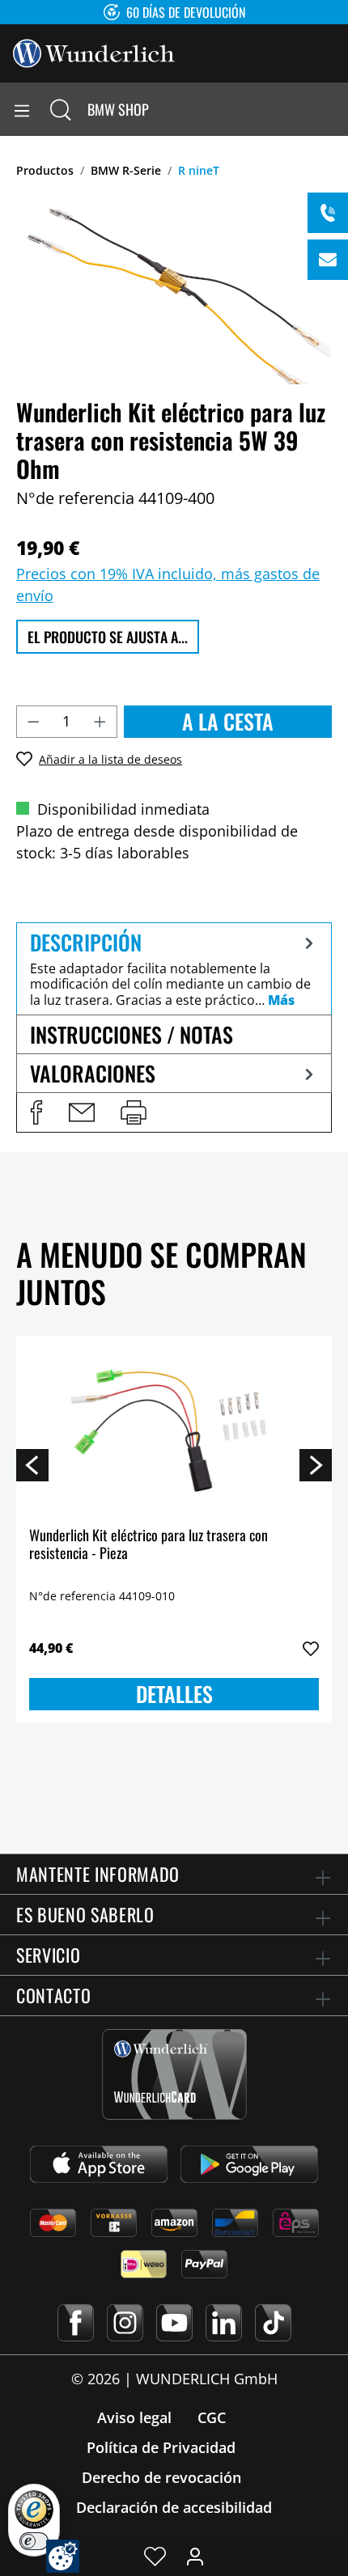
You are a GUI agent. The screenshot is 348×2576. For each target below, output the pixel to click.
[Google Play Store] (249, 2164)
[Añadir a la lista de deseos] (311, 1649)
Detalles (174, 1694)
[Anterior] (32, 1464)
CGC (212, 2417)
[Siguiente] (316, 1464)
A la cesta (228, 721)
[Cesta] (335, 109)
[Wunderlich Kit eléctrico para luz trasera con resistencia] (174, 1430)
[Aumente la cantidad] (100, 722)
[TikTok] (273, 2323)
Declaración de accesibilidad (174, 2507)
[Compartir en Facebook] (36, 1112)
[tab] (174, 968)
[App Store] (99, 2164)
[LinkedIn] (224, 2323)
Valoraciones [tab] (93, 1073)
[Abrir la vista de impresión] (134, 1112)
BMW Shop (118, 109)
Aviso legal (134, 2417)
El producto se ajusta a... (108, 637)
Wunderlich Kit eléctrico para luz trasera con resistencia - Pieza (149, 1545)
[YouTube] (174, 2323)
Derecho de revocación (161, 2477)
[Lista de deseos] (155, 2556)
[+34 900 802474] (328, 213)
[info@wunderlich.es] (328, 260)
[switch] (34, 2541)
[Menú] (22, 109)
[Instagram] (125, 2323)
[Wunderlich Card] (174, 2074)
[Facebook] (76, 2323)
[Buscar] (61, 109)
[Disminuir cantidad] (33, 722)
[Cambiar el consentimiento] (63, 2556)
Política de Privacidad (161, 2447)
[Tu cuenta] (195, 2556)
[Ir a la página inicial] (94, 52)
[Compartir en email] (82, 1112)
